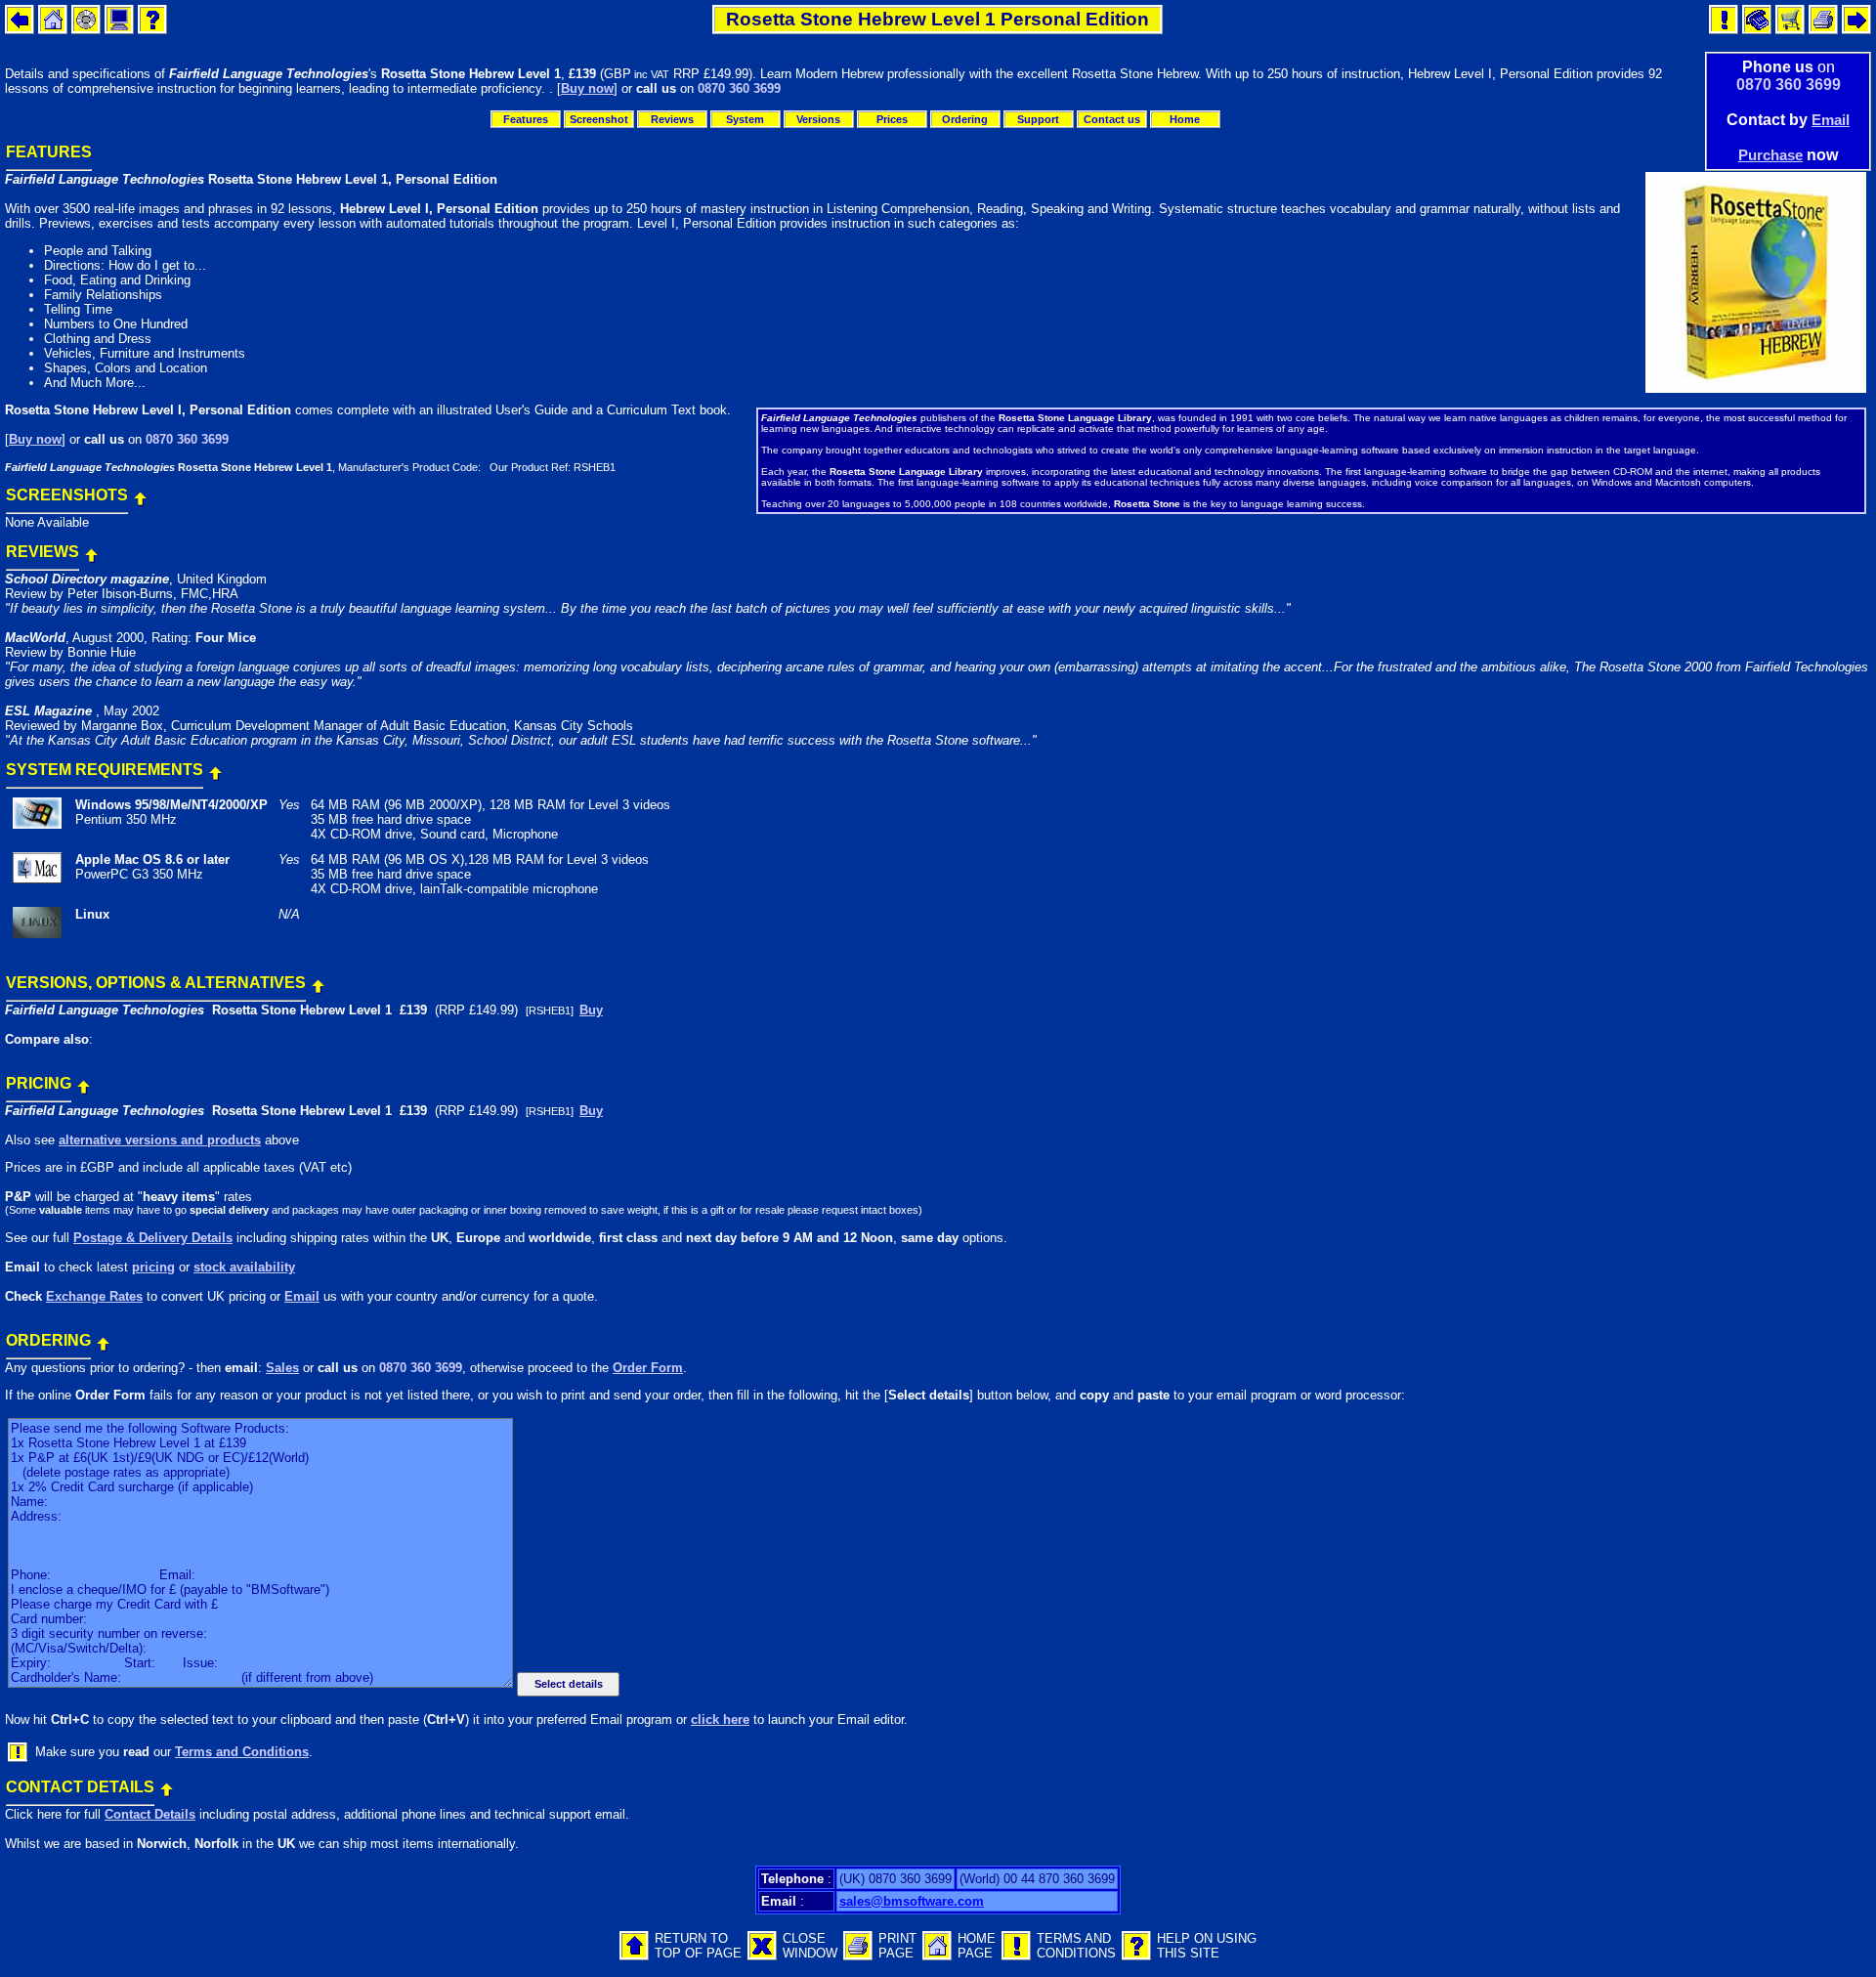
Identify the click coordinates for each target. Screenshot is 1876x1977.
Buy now (587, 88)
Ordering (965, 119)
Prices (892, 119)
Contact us (1112, 119)
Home (1185, 119)
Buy (591, 1010)
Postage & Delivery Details (153, 1238)
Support (1038, 119)
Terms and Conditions (242, 1752)
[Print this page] (858, 1956)
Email (1831, 120)
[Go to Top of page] (634, 1956)
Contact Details (150, 1814)
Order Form (648, 1368)
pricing (153, 1267)
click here (720, 1719)
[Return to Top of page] (140, 494)
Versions (818, 119)
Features (526, 119)
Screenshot (599, 119)
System (745, 119)
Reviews (672, 119)
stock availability (244, 1267)
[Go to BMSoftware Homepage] (937, 1956)
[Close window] (762, 1956)
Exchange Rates (94, 1296)
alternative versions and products (160, 1140)
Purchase (1770, 155)
